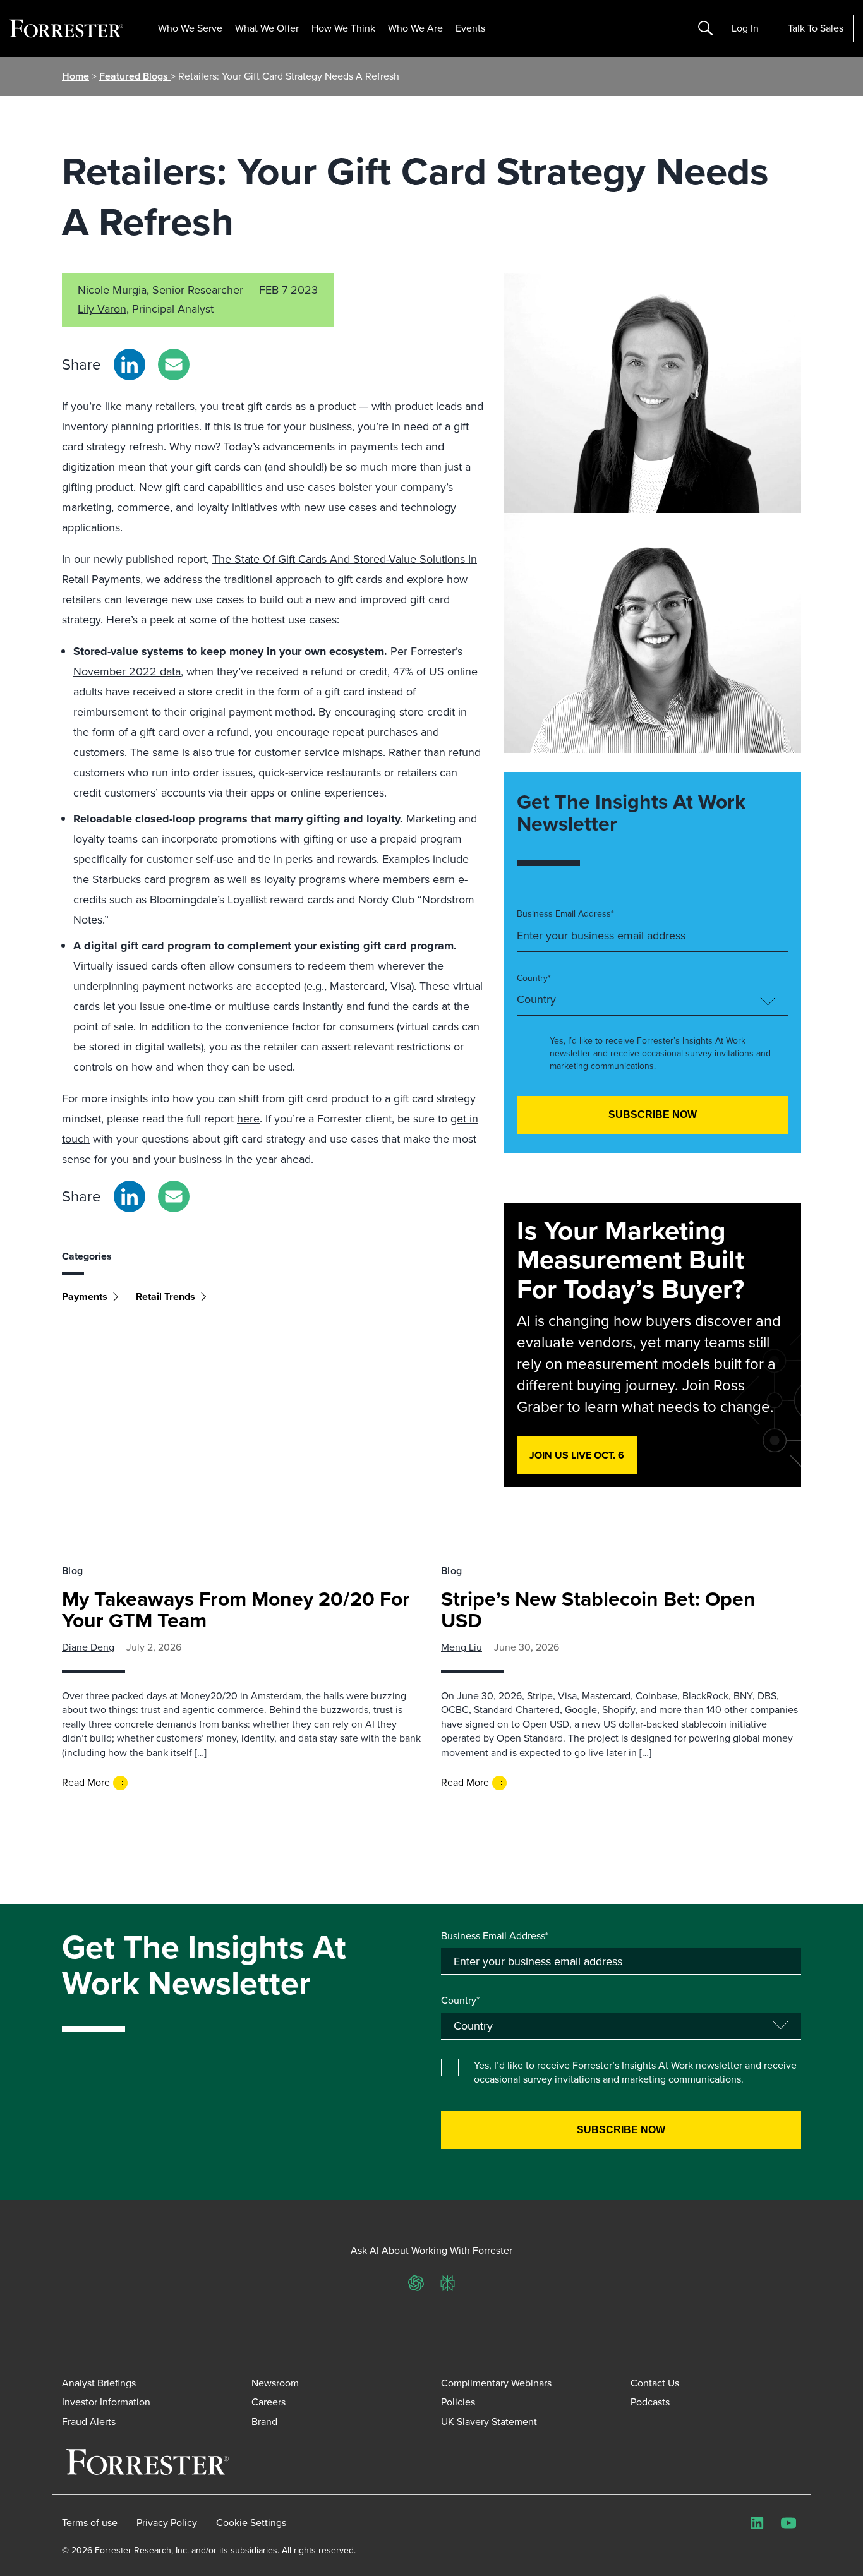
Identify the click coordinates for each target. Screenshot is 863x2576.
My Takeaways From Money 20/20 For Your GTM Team (236, 1610)
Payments (85, 1297)
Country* (534, 978)
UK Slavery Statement (489, 2422)
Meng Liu (462, 1647)
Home (75, 76)
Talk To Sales (816, 28)
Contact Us (655, 2383)
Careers (269, 2402)
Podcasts (650, 2402)
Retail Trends (166, 1297)
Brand (264, 2422)
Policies (458, 2402)
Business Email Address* (565, 914)
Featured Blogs (135, 76)
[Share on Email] (174, 364)
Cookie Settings (251, 2523)
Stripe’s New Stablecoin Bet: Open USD (598, 1610)
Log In (745, 28)
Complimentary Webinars (496, 2383)
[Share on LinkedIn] (130, 364)
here (248, 1119)
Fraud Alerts (89, 2422)
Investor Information (106, 2402)
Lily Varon (102, 309)
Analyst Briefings (99, 2383)
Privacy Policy (167, 2523)
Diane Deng (88, 1647)
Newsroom (275, 2383)
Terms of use (90, 2523)
